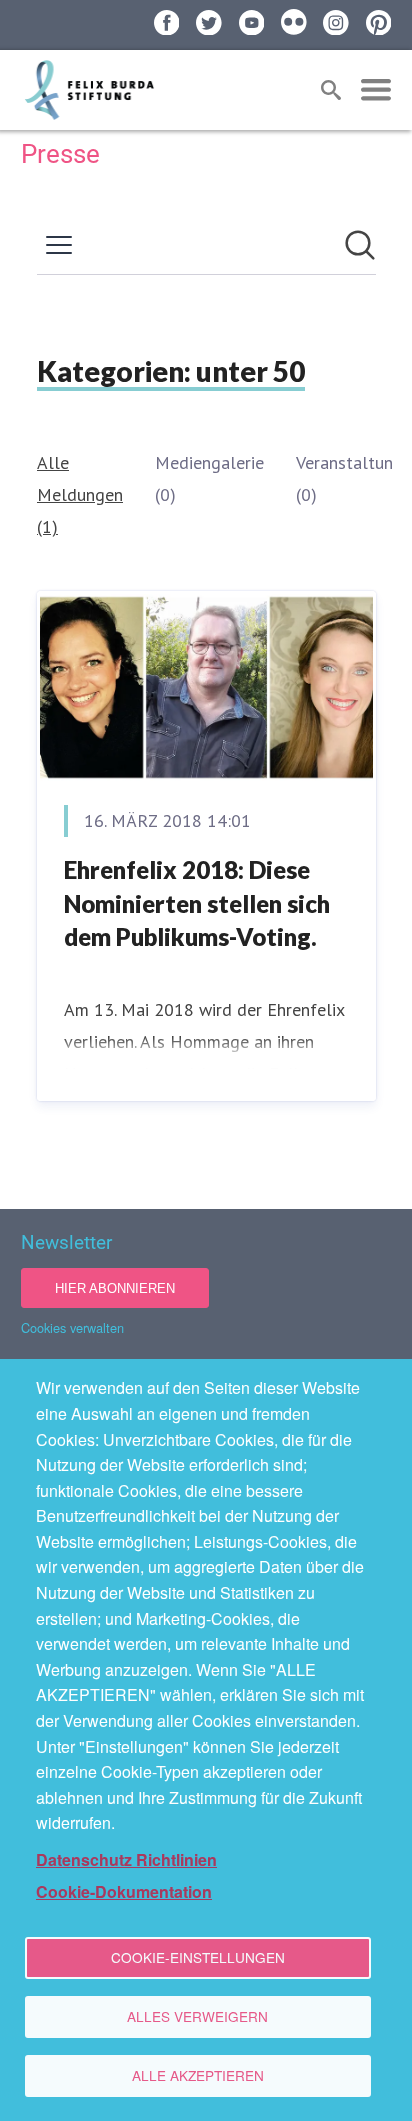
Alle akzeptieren (198, 2075)
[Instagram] (336, 23)
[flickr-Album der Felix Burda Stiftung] (294, 22)
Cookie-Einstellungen (198, 1957)
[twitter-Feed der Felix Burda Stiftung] (209, 23)
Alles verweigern (197, 2016)
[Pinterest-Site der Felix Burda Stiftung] (379, 23)
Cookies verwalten (72, 1327)
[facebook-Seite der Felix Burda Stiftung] (167, 23)
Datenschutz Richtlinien (126, 1859)
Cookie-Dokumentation (124, 1891)
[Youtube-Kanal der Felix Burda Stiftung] (252, 23)
